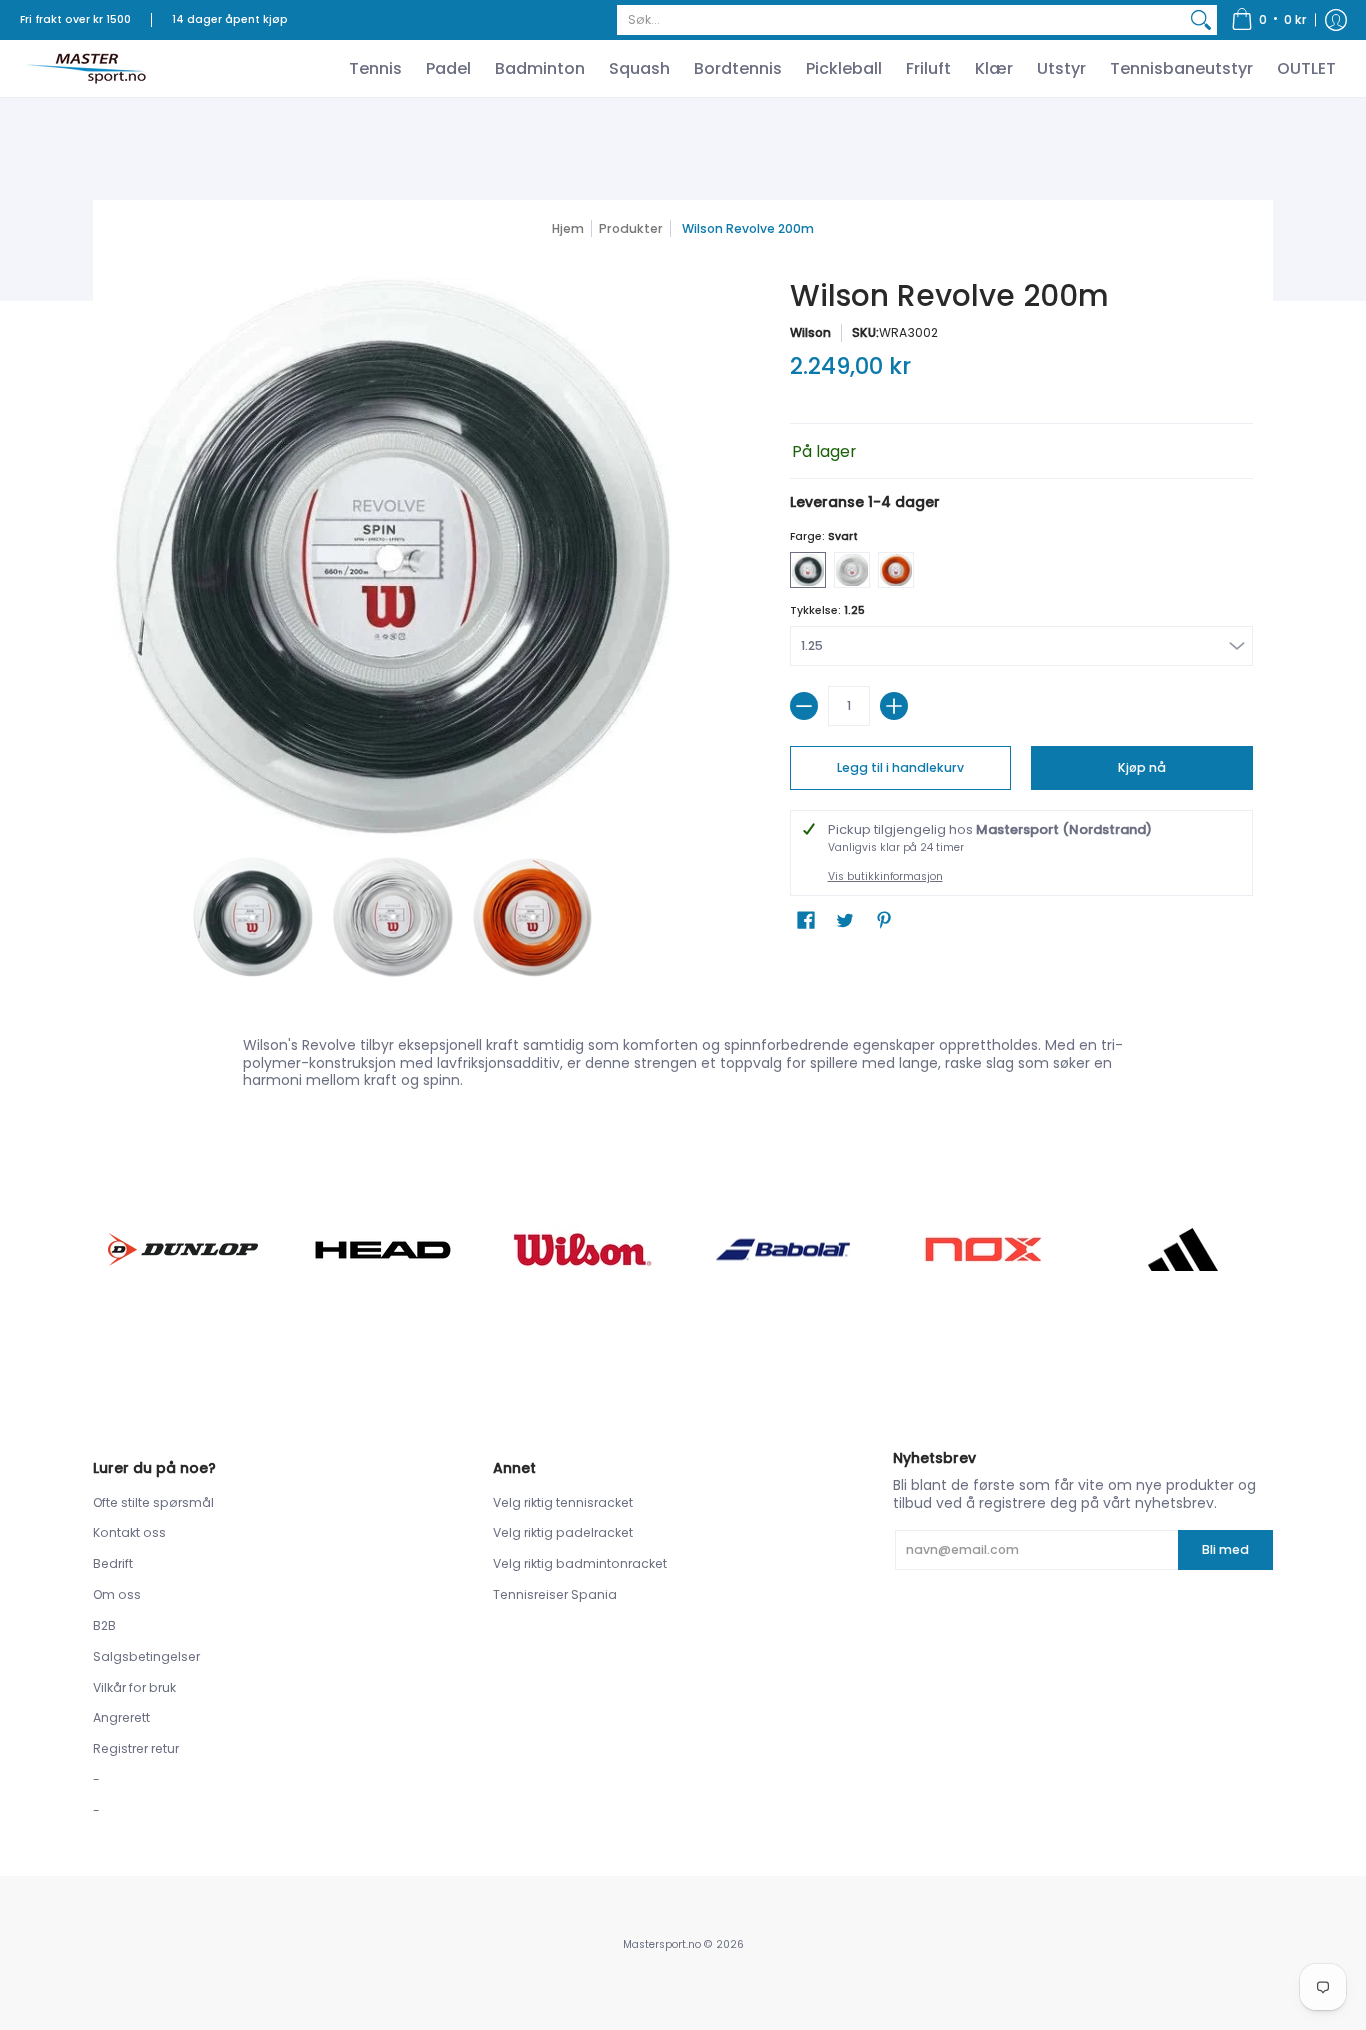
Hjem (568, 228)
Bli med (1225, 1549)
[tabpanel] (683, 1058)
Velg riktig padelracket (563, 1532)
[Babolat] (783, 1250)
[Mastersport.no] (85, 68)
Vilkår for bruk (134, 1687)
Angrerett (121, 1717)
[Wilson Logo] (583, 1249)
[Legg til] (894, 706)
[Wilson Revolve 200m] (253, 917)
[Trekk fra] (804, 706)
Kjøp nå (1142, 767)
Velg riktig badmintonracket (580, 1563)
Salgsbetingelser (146, 1656)
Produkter (631, 228)
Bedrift (113, 1563)
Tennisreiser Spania (555, 1594)
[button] (1269, 20)
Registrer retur (136, 1748)
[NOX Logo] (983, 1249)
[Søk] (1201, 20)
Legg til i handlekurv (900, 767)
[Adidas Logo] (1183, 1250)
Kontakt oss (129, 1532)
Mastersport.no (662, 1944)
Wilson (810, 332)
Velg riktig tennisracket (563, 1502)
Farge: (824, 536)
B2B (104, 1625)
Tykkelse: (827, 610)
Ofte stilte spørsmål (153, 1502)
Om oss (117, 1594)
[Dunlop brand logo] (183, 1249)
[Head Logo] (383, 1250)
